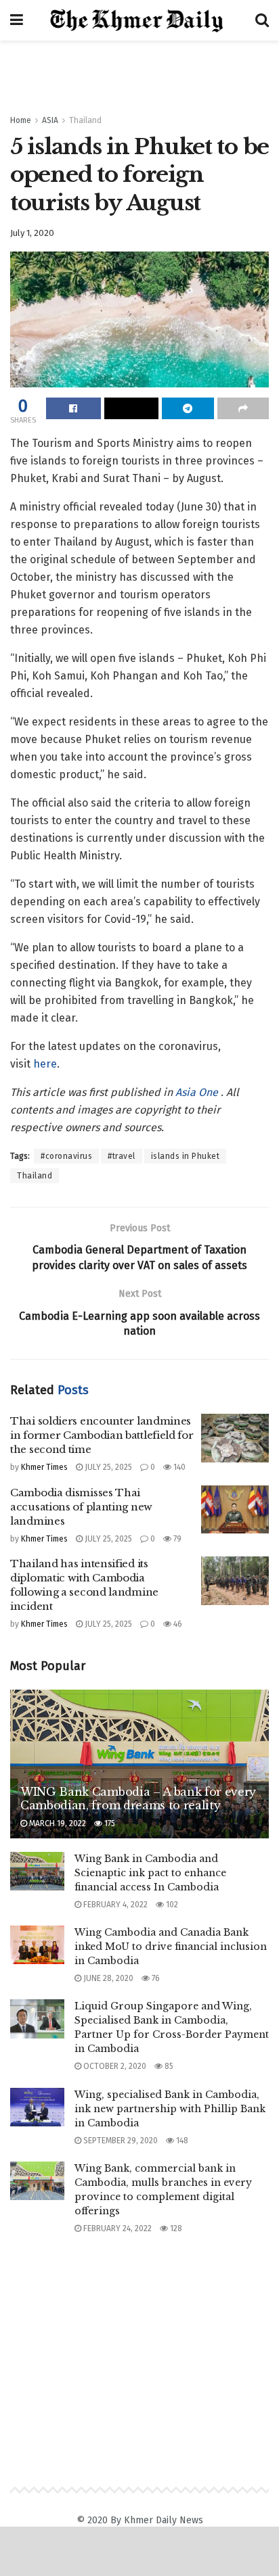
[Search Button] (262, 20)
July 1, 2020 (32, 233)
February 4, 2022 (114, 1905)
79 (176, 1539)
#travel (122, 1156)
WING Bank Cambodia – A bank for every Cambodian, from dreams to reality (138, 1799)
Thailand (85, 120)
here (45, 1064)
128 (175, 2228)
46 (177, 1624)
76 (155, 1978)
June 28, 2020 (107, 1978)
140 (178, 1467)
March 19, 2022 (57, 1823)
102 (171, 1905)
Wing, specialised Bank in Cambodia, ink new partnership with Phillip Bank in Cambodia (170, 2109)
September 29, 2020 (120, 2141)
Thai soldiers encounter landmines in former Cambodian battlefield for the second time (102, 1435)
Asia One (198, 1092)
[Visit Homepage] (139, 21)
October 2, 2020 (114, 2066)
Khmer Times (44, 1467)
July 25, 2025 (107, 1467)
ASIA (50, 120)
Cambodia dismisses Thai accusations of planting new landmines (81, 1507)
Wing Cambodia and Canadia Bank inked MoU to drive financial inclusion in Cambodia (171, 1947)
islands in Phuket (186, 1156)
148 (181, 2141)
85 (168, 2066)
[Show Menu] (17, 20)
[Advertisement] (139, 71)
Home (21, 120)
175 (109, 1823)
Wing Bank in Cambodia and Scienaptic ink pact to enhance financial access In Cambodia (150, 1873)
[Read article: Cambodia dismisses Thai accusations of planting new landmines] (235, 1510)
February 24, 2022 (116, 2228)
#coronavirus (66, 1156)
